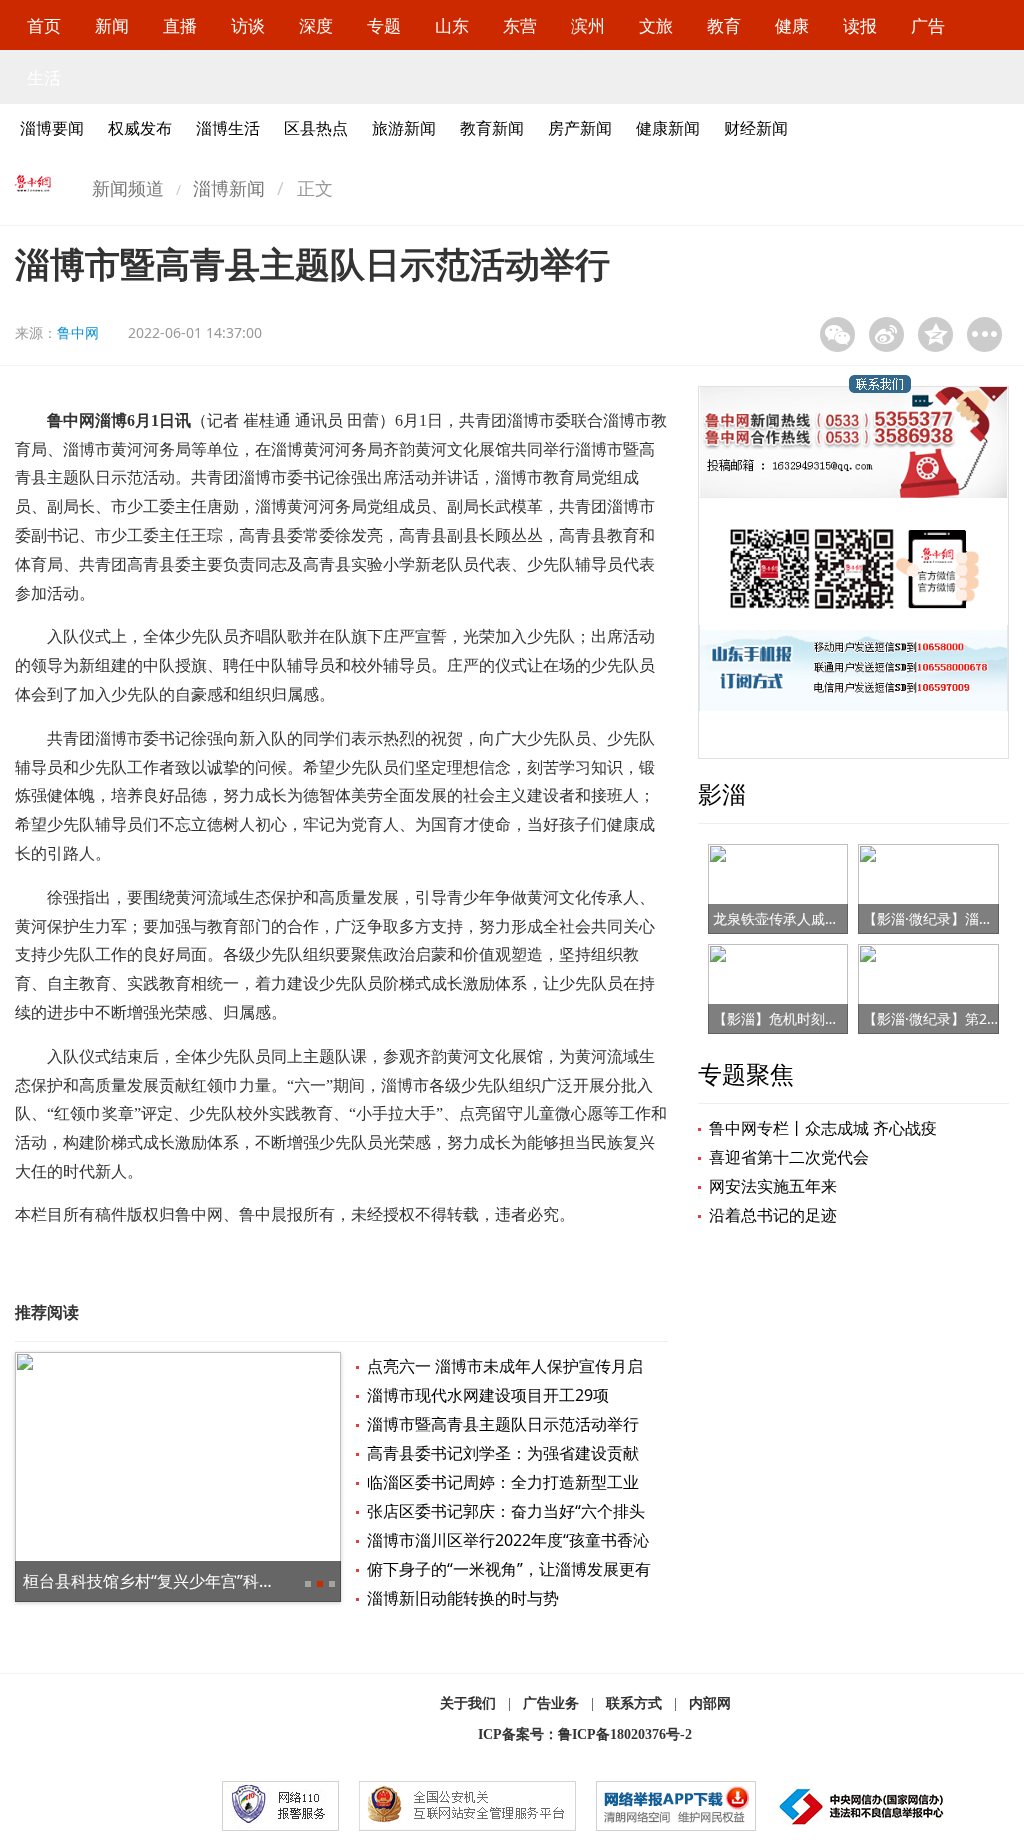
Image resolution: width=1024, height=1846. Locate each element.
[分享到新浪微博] (886, 334)
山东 (452, 25)
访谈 (248, 25)
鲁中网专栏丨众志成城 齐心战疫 (823, 1128)
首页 (44, 25)
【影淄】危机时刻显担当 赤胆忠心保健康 (841, 1018)
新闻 (112, 25)
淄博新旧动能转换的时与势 (463, 1598)
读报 (860, 25)
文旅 (656, 25)
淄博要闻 (52, 128)
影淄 (722, 793)
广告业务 (551, 1703)
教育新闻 (492, 128)
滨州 (588, 25)
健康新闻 (668, 128)
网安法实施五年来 (773, 1186)
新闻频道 (128, 188)
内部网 (710, 1703)
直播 (180, 25)
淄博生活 (228, 128)
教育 (724, 25)
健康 (792, 25)
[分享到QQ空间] (935, 334)
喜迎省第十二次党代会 (789, 1157)
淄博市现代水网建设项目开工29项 (488, 1395)
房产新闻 (580, 128)
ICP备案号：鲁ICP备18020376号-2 (585, 1734)
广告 (928, 25)
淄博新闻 (229, 188)
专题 (384, 25)
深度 (316, 25)
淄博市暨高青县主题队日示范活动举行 (503, 1424)
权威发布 (140, 128)
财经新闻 (756, 128)
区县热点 (316, 128)
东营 (520, 25)
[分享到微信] (837, 334)
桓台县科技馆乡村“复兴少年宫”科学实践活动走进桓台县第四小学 (253, 1581)
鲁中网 (78, 332)
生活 (44, 77)
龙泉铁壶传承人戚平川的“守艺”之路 (823, 918)
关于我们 (468, 1703)
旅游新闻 (404, 128)
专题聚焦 (746, 1073)
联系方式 (634, 1703)
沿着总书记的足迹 (773, 1215)
